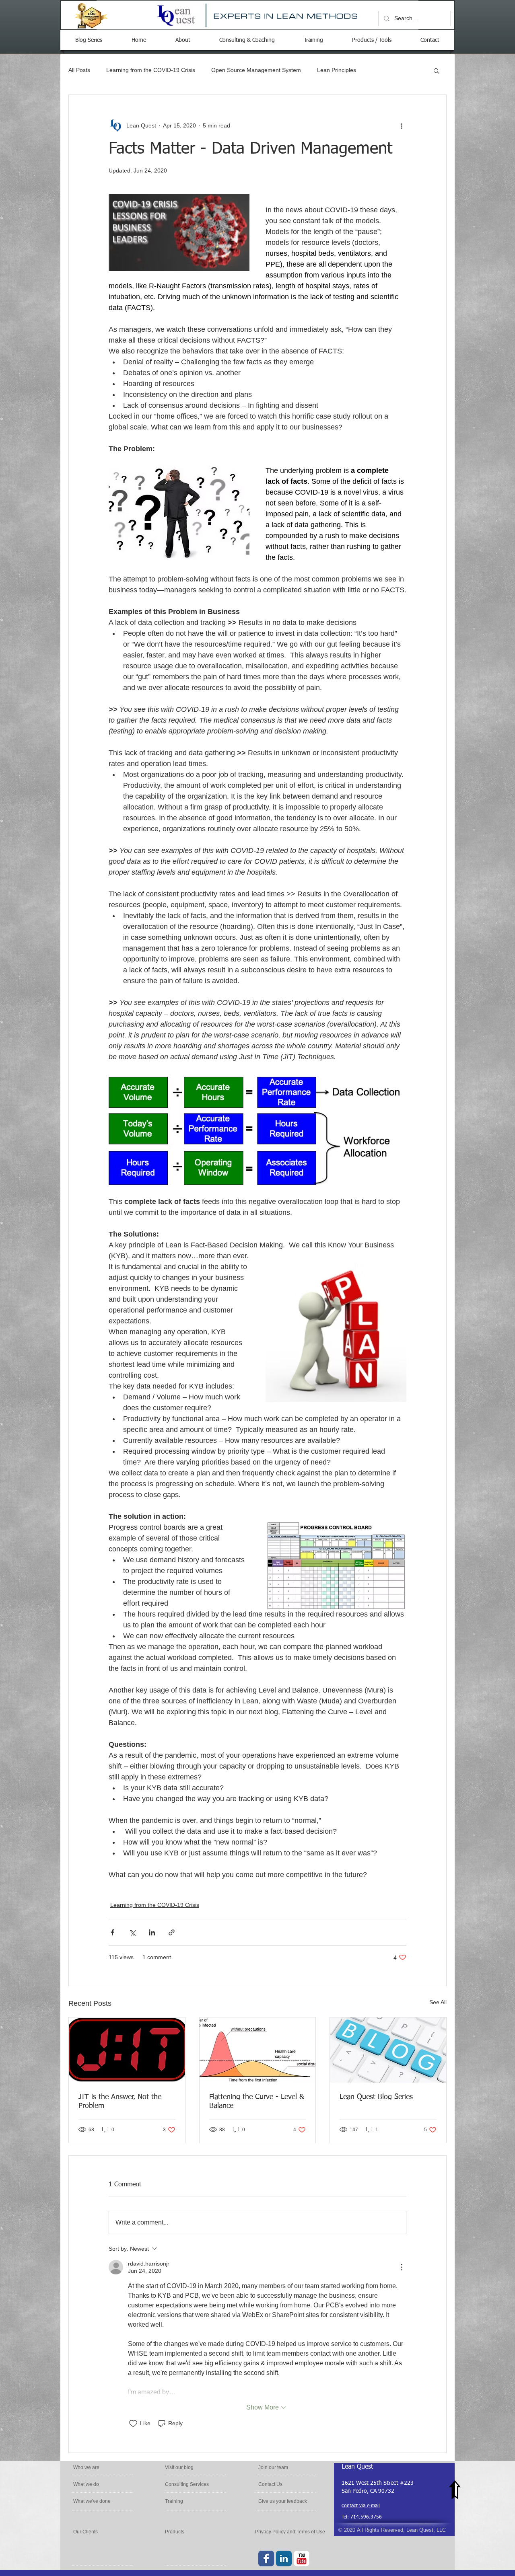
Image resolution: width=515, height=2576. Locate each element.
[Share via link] (172, 1932)
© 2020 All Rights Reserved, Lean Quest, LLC (392, 2530)
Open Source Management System (256, 70)
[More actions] (402, 125)
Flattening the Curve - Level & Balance (257, 2101)
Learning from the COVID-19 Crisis (151, 70)
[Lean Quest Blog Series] (388, 2050)
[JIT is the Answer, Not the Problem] (127, 2050)
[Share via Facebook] (112, 1932)
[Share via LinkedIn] (152, 1932)
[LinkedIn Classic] (284, 2559)
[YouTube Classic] (302, 2559)
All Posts (79, 70)
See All (438, 2002)
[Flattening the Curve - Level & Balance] (258, 2050)
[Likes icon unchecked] (133, 2424)
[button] (436, 70)
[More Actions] (402, 2267)
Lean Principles (337, 70)
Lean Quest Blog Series (376, 2097)
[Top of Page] (455, 2490)
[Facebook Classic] (266, 2559)
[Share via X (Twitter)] (132, 1932)
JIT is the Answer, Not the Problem (120, 2101)
